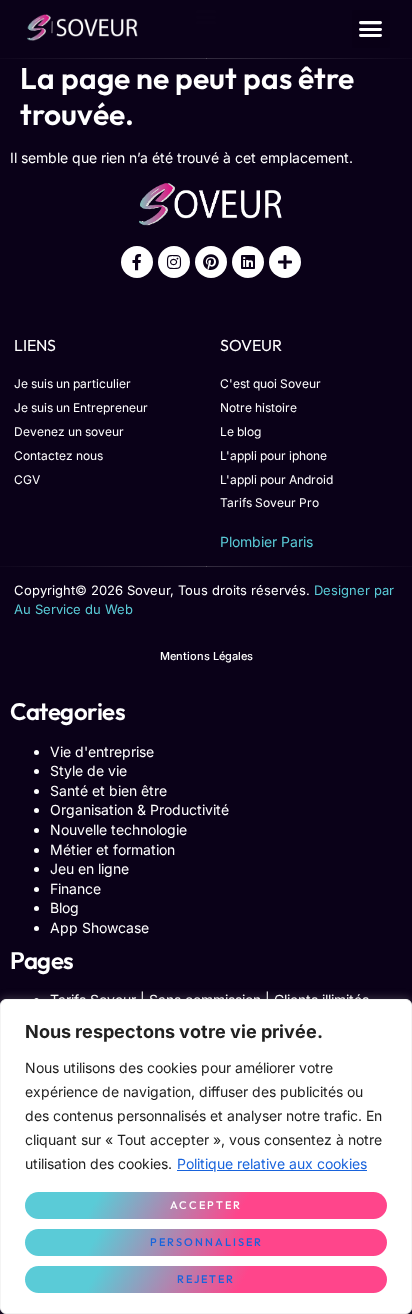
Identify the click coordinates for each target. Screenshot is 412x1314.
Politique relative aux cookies (272, 1163)
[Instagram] (174, 262)
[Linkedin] (248, 262)
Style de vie (88, 770)
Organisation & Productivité (139, 809)
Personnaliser (206, 1242)
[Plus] (285, 262)
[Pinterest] (211, 262)
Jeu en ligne (89, 868)
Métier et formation (112, 849)
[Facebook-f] (137, 262)
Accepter (206, 1205)
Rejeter (206, 1279)
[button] (371, 29)
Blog (64, 907)
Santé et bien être (108, 790)
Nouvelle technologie (118, 829)
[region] (206, 1156)
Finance (75, 888)
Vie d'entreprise (102, 751)
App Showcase (99, 927)
